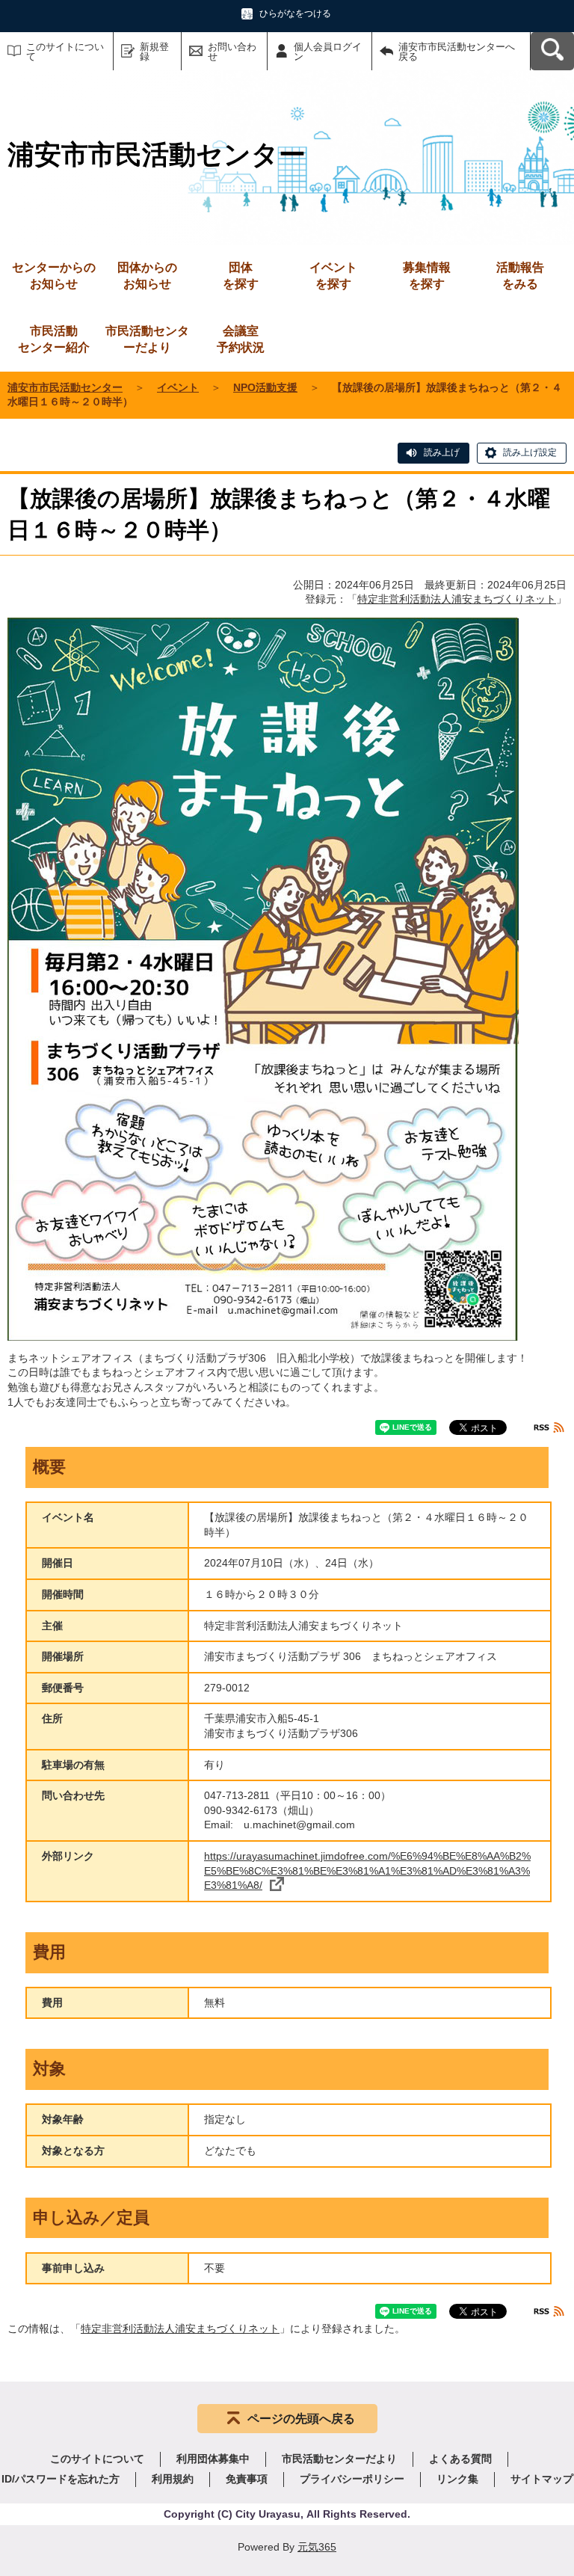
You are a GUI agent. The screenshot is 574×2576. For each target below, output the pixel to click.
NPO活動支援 (265, 387)
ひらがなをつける (295, 13)
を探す (241, 276)
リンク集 (457, 2479)
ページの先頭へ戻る (301, 2419)
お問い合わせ (232, 52)
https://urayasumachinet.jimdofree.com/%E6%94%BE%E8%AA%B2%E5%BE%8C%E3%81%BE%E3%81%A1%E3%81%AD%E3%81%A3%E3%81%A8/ (367, 1870)
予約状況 (241, 339)
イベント (178, 387)
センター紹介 (54, 339)
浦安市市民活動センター (65, 387)
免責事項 (247, 2479)
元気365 (317, 2547)
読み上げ (442, 452)
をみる (520, 276)
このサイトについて (65, 52)
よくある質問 (460, 2459)
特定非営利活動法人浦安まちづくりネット (457, 599)
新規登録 (154, 52)
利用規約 (173, 2479)
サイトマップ (542, 2479)
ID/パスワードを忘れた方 (61, 2479)
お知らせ (54, 276)
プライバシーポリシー (352, 2479)
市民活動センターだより (147, 339)
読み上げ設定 (530, 452)
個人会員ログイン (328, 52)
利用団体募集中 (213, 2459)
